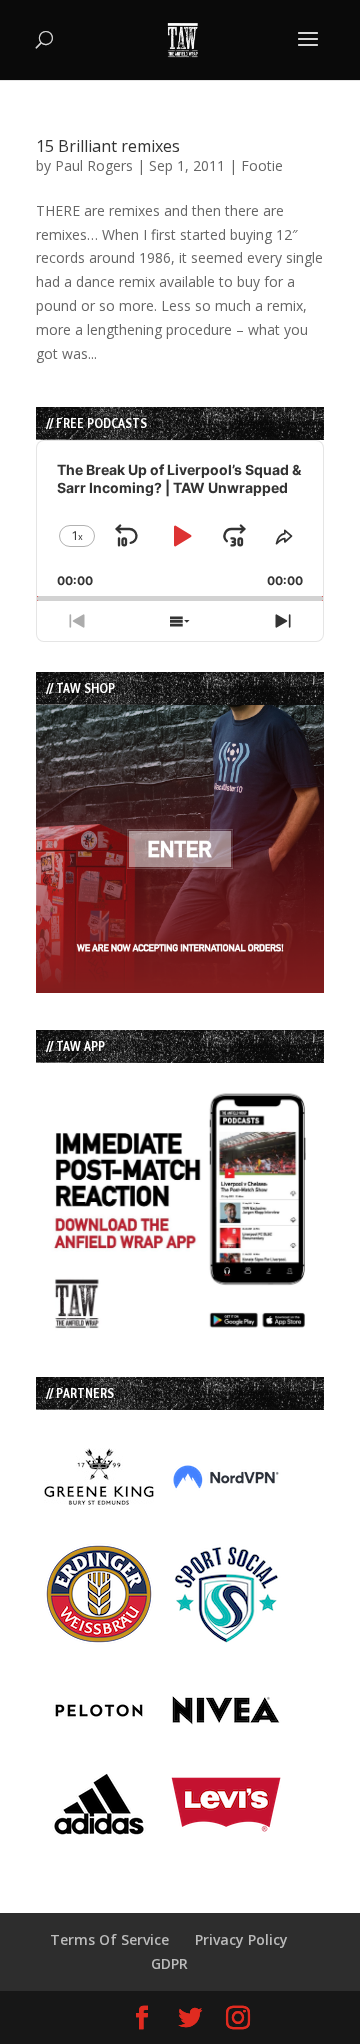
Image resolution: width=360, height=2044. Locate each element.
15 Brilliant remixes (108, 146)
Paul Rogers (94, 165)
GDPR (169, 1963)
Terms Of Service (109, 1939)
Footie (262, 165)
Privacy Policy (241, 1939)
